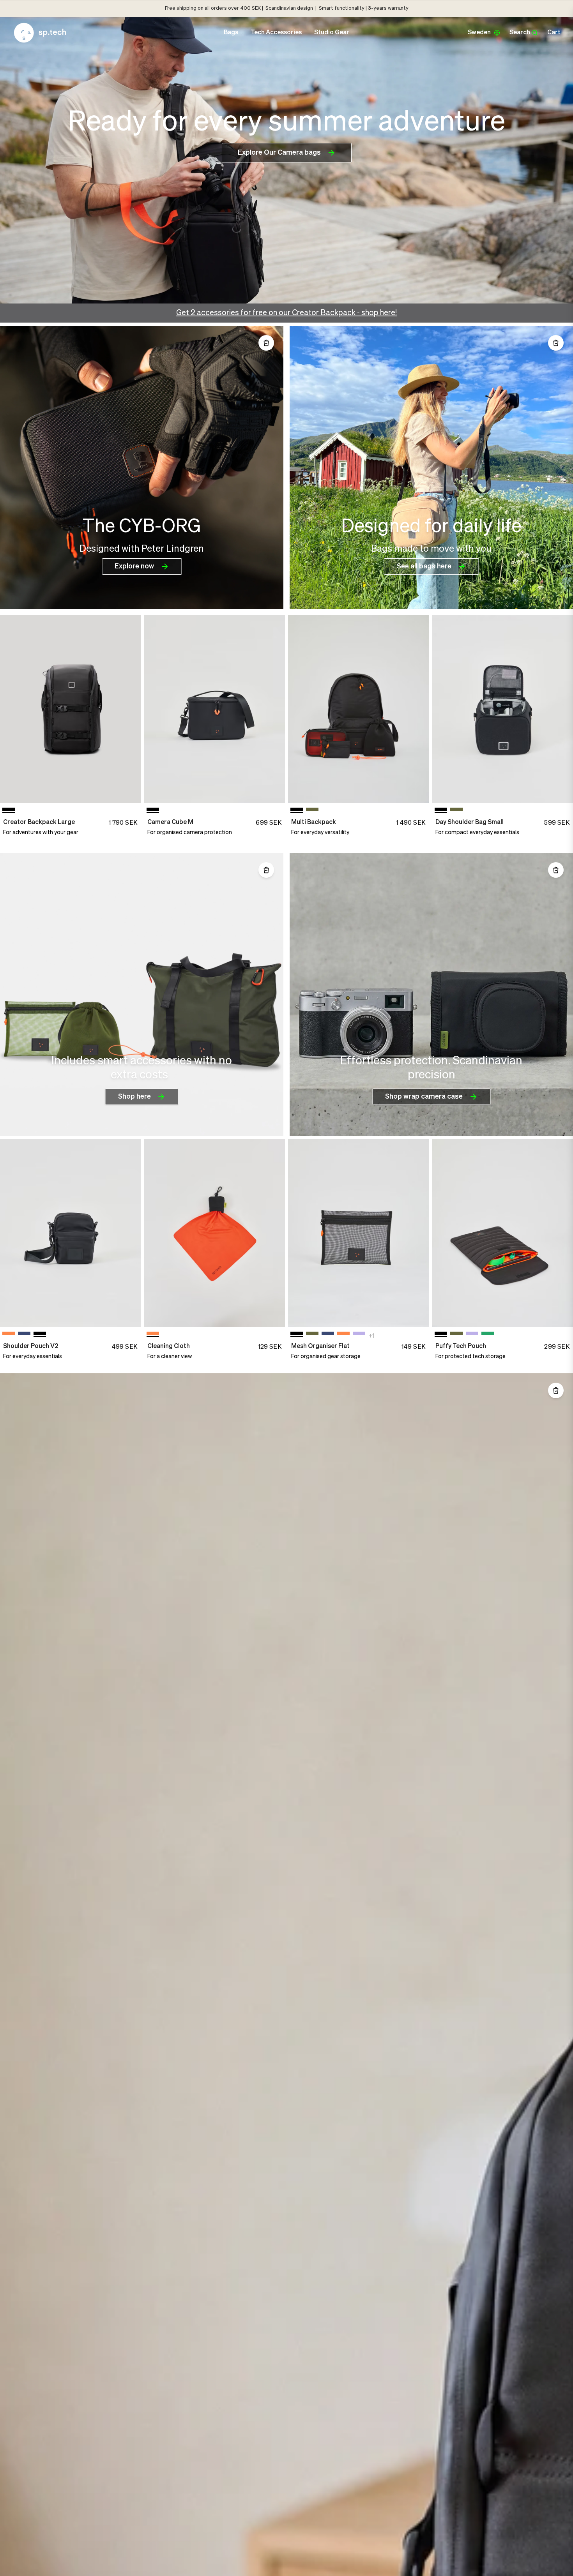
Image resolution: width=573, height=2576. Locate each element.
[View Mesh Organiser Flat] (359, 1233)
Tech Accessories (276, 33)
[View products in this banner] (266, 343)
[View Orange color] (9, 1335)
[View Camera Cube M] (215, 709)
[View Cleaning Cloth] (215, 1233)
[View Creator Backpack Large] (71, 709)
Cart (554, 33)
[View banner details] (142, 467)
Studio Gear (332, 33)
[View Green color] (312, 811)
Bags (231, 33)
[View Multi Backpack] (359, 709)
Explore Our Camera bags (279, 153)
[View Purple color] (359, 1335)
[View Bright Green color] (488, 1335)
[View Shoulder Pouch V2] (71, 1233)
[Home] (40, 33)
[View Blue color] (24, 1335)
